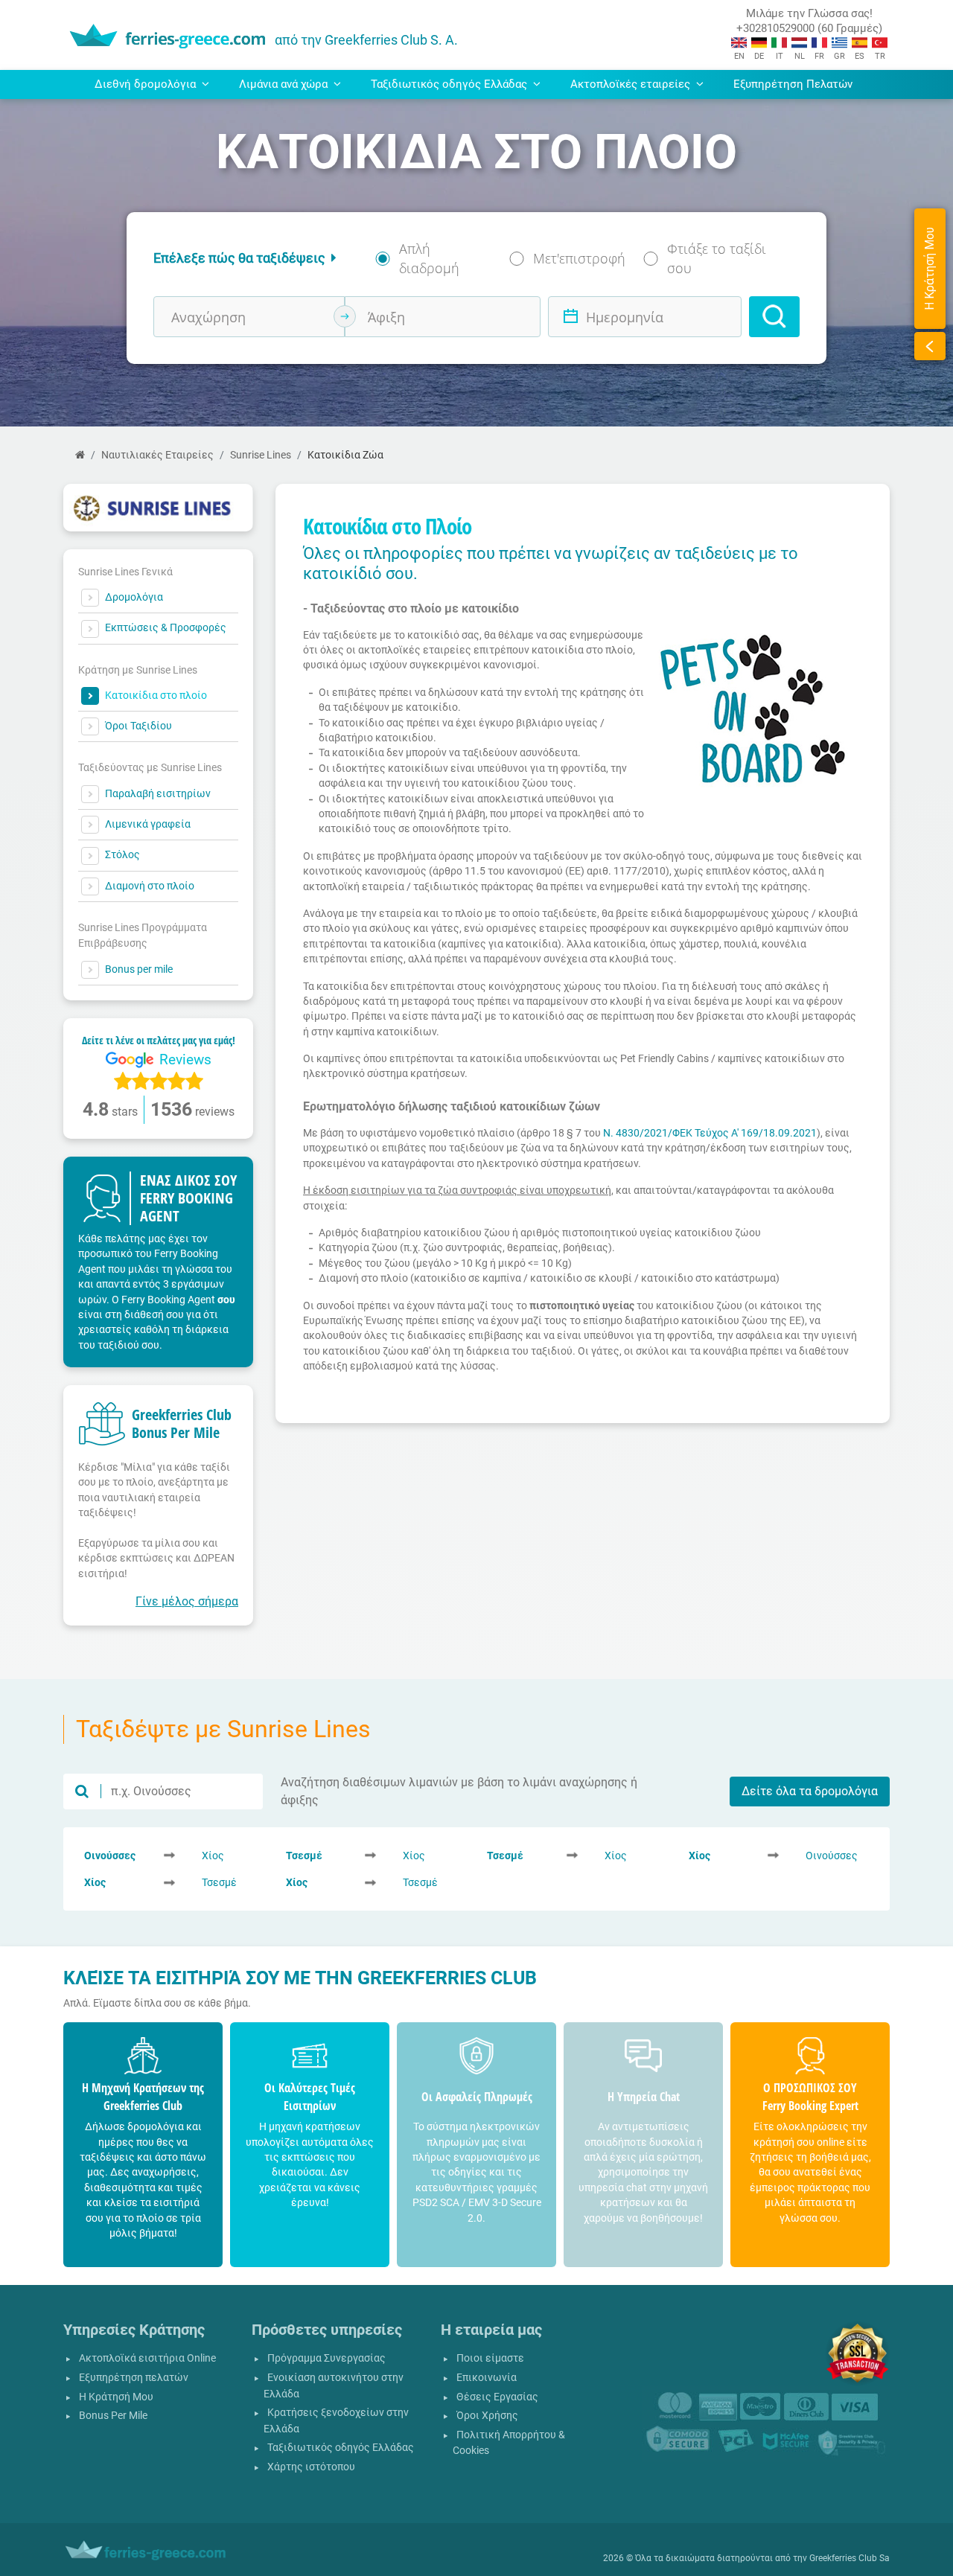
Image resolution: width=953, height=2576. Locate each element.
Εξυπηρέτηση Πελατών (793, 84)
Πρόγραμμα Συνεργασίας (326, 2358)
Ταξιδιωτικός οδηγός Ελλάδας (341, 2448)
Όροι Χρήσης (487, 2416)
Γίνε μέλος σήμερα (187, 1601)
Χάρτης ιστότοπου (311, 2467)
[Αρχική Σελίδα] (80, 455)
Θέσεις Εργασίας (497, 2397)
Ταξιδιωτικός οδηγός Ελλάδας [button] (450, 84)
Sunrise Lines (261, 455)
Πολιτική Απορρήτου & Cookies (509, 2443)
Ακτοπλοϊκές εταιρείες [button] (632, 84)
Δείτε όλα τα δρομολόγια (810, 1791)
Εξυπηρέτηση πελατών (134, 2378)
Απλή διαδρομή (429, 258)
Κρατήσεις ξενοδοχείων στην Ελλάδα (336, 2421)
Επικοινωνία (487, 2378)
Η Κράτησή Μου (116, 2397)
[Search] (774, 317)
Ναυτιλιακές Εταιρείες (157, 455)
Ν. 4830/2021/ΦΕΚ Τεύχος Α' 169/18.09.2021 (710, 1133)
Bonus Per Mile (113, 2416)
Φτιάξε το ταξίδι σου (717, 258)
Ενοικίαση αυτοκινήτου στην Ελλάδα (334, 2386)
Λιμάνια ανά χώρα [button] (285, 84)
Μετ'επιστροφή (579, 258)
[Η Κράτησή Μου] (930, 346)
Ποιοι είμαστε (490, 2358)
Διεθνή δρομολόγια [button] (147, 84)
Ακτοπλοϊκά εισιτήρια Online (147, 2358)
